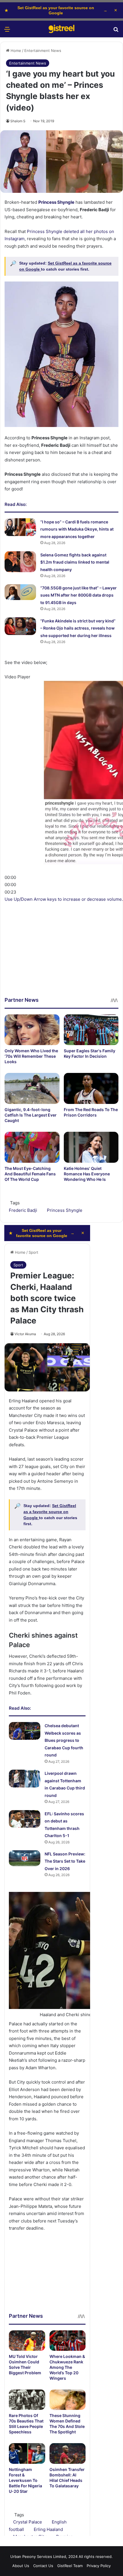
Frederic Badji (23, 1210)
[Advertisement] (61, 935)
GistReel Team (70, 2566)
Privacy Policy (99, 2566)
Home (15, 51)
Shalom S (18, 121)
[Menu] (7, 31)
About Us (21, 2566)
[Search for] (116, 31)
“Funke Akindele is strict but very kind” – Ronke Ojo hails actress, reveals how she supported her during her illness (78, 628)
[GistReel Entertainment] (61, 29)
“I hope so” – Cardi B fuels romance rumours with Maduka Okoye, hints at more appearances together (77, 529)
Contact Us (43, 2566)
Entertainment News (43, 51)
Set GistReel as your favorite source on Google (56, 10)
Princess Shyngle (65, 1210)
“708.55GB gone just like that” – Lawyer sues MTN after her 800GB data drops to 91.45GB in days (79, 595)
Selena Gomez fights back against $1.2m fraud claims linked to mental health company (75, 562)
